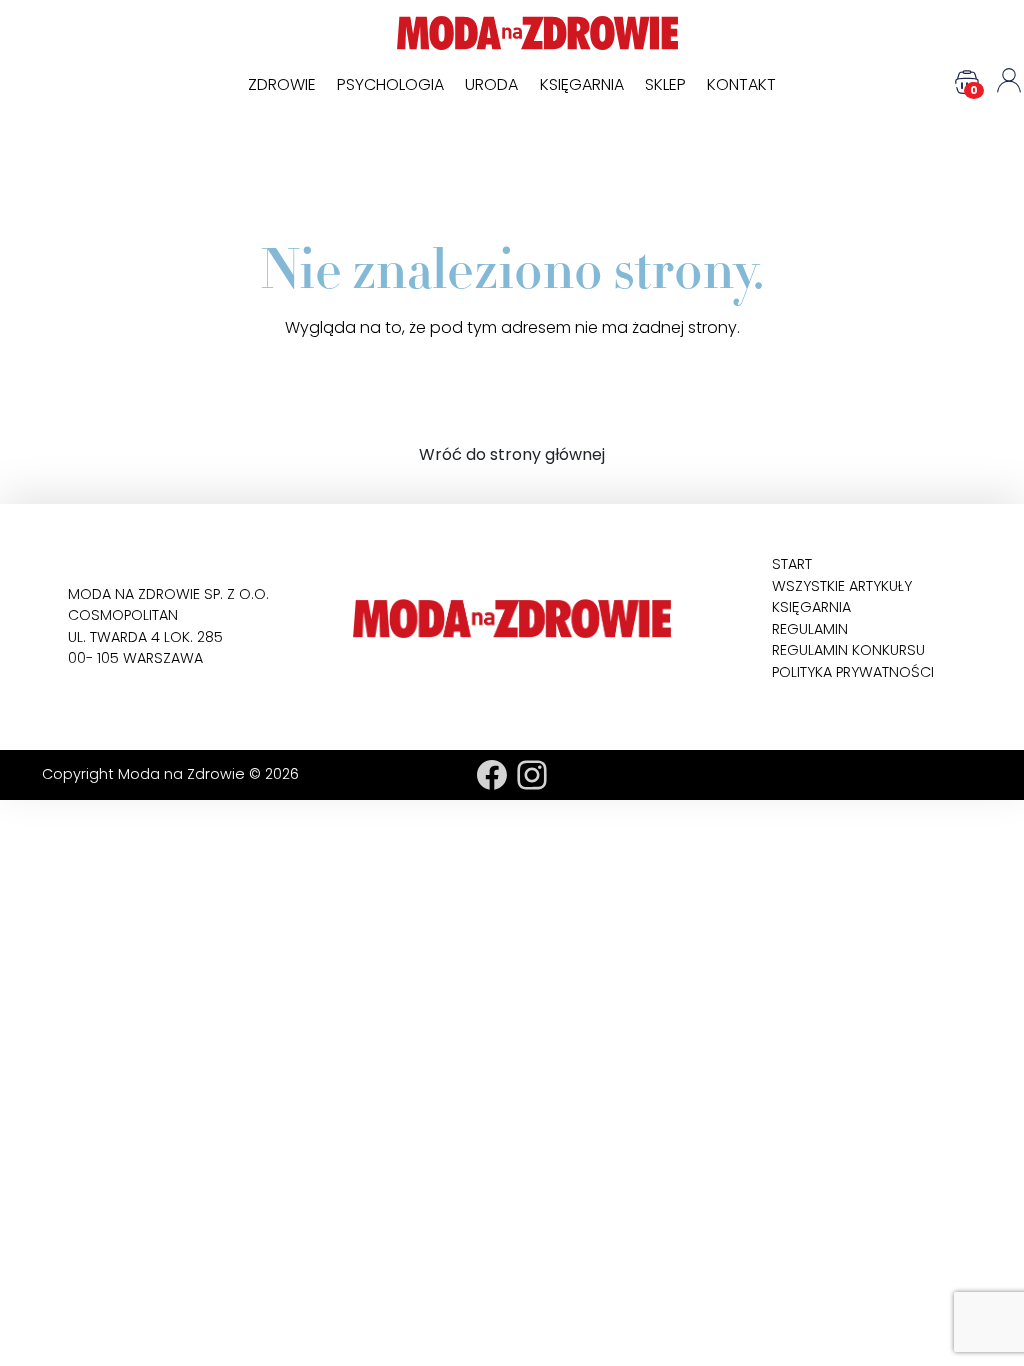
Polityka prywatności (853, 672)
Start (792, 564)
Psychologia (390, 84)
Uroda (491, 84)
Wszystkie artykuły (842, 586)
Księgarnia (582, 84)
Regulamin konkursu (848, 650)
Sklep (665, 84)
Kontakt (741, 84)
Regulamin (810, 629)
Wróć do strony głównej (512, 454)
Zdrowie (282, 84)
